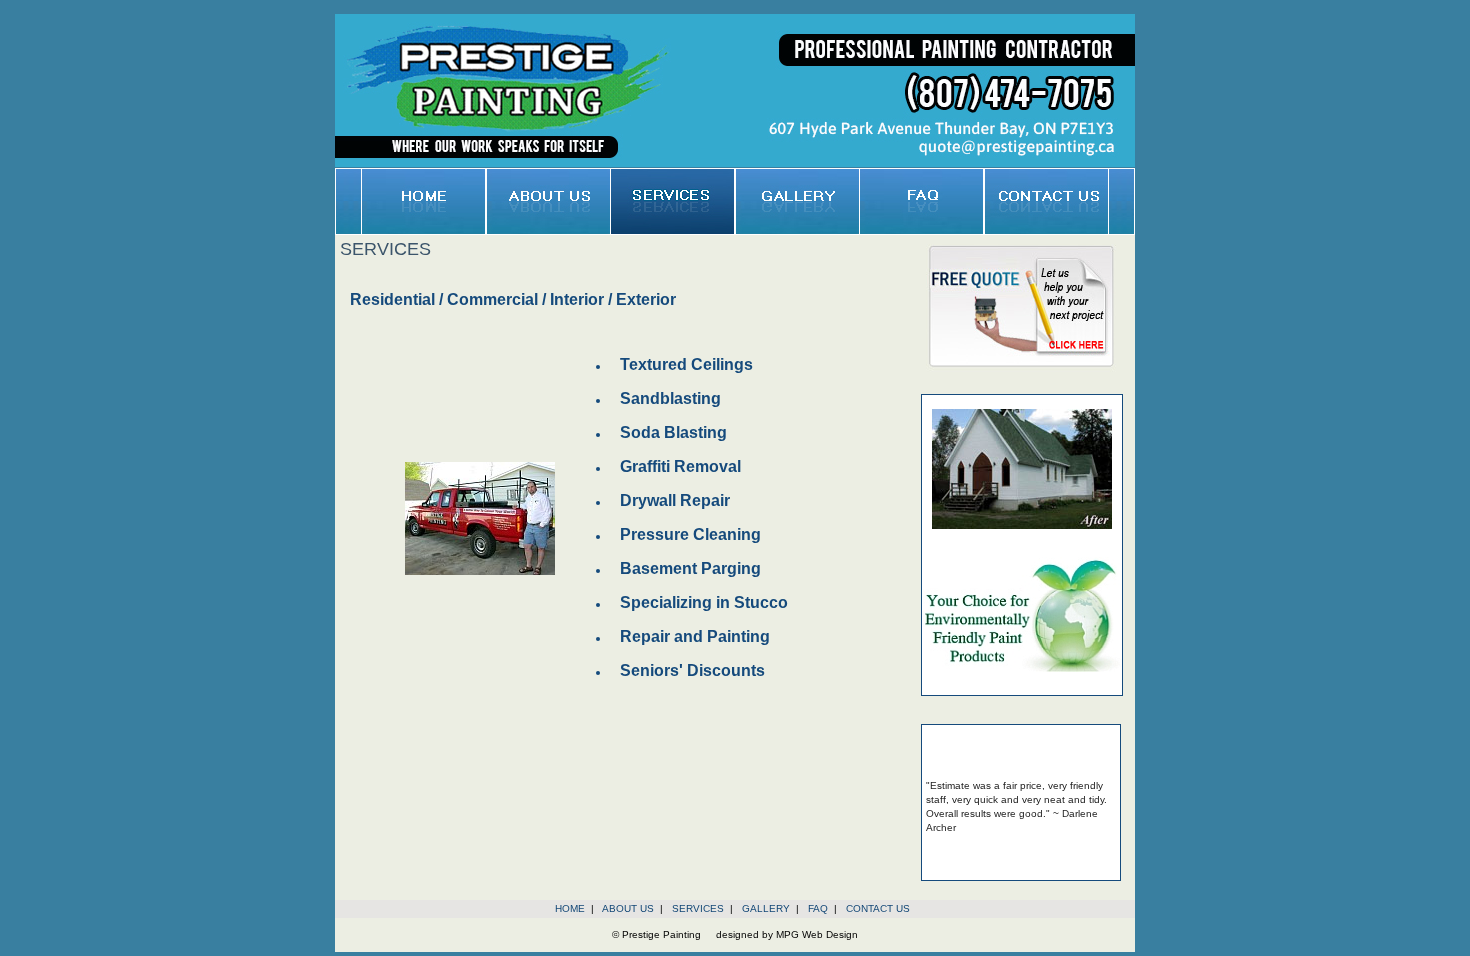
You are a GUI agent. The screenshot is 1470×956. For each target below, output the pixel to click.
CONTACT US (878, 908)
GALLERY (766, 908)
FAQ (818, 908)
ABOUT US (628, 908)
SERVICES (698, 908)
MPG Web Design (817, 934)
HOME (570, 908)
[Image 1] (480, 571)
